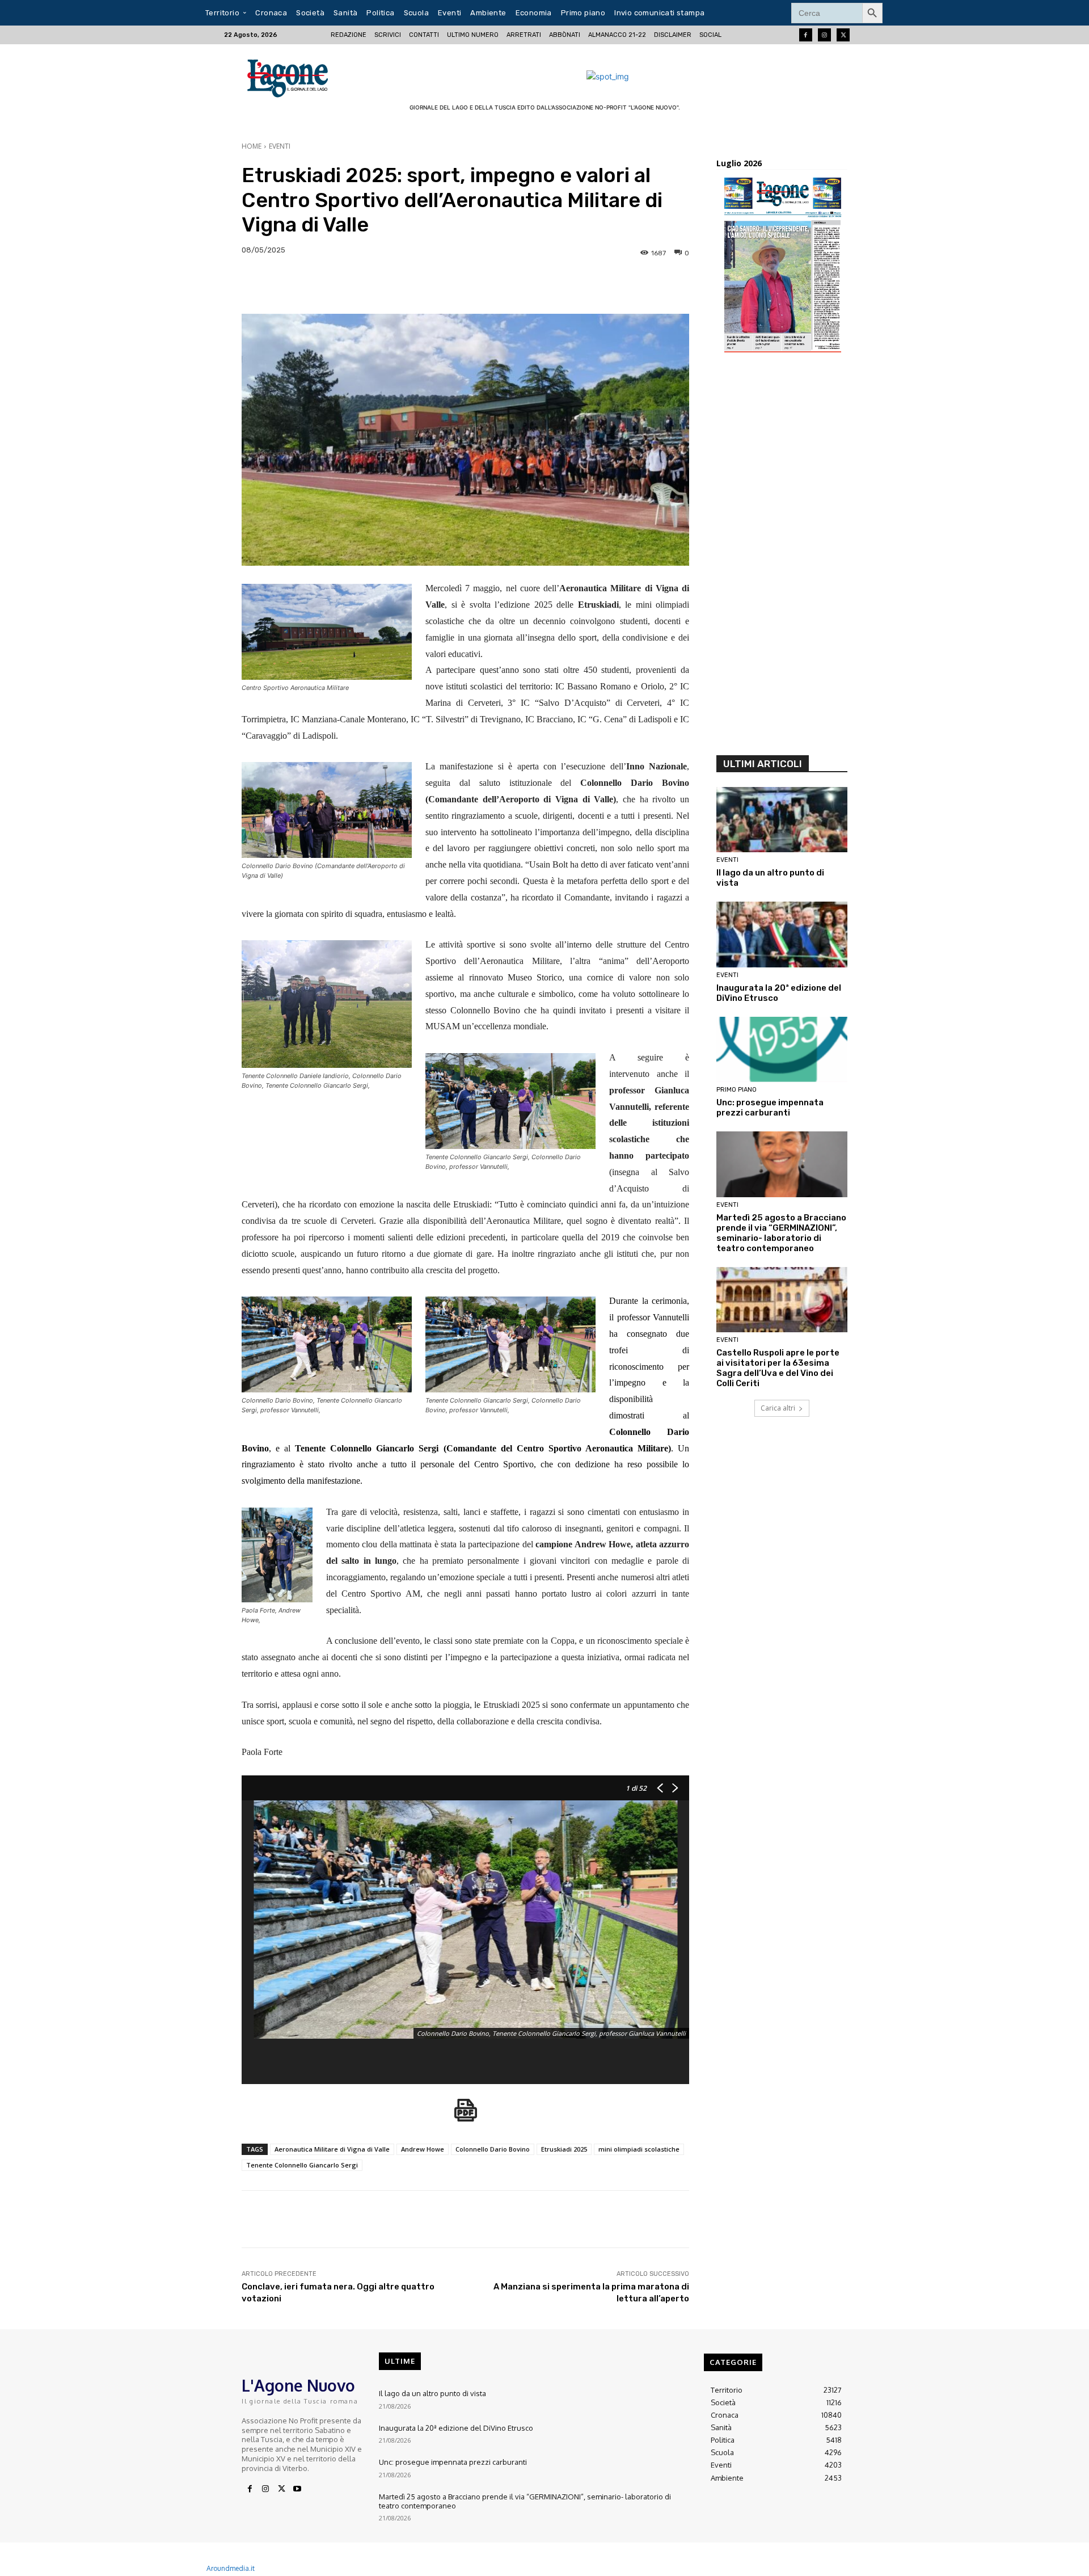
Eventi (280, 146)
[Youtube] (297, 2489)
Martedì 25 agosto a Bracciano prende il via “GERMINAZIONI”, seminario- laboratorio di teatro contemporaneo (781, 1233)
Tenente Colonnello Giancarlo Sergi (302, 2165)
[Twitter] (843, 35)
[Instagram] (824, 35)
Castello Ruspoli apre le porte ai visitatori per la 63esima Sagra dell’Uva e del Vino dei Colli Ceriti (778, 1368)
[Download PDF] (466, 2116)
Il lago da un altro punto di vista (432, 2393)
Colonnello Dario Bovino (493, 2149)
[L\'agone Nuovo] (291, 76)
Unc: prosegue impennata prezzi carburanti (770, 1108)
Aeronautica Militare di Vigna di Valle (332, 2149)
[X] (281, 2489)
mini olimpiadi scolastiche (639, 2149)
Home (252, 146)
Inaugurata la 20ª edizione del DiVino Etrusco (456, 2428)
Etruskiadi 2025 (564, 2149)
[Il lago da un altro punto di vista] (782, 820)
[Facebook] (806, 35)
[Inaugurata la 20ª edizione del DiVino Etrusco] (782, 935)
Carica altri (778, 1408)
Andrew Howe (423, 2149)
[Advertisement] (782, 558)
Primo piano (736, 1090)
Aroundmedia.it (231, 2568)
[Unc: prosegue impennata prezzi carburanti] (782, 1050)
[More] (1015, 285)
